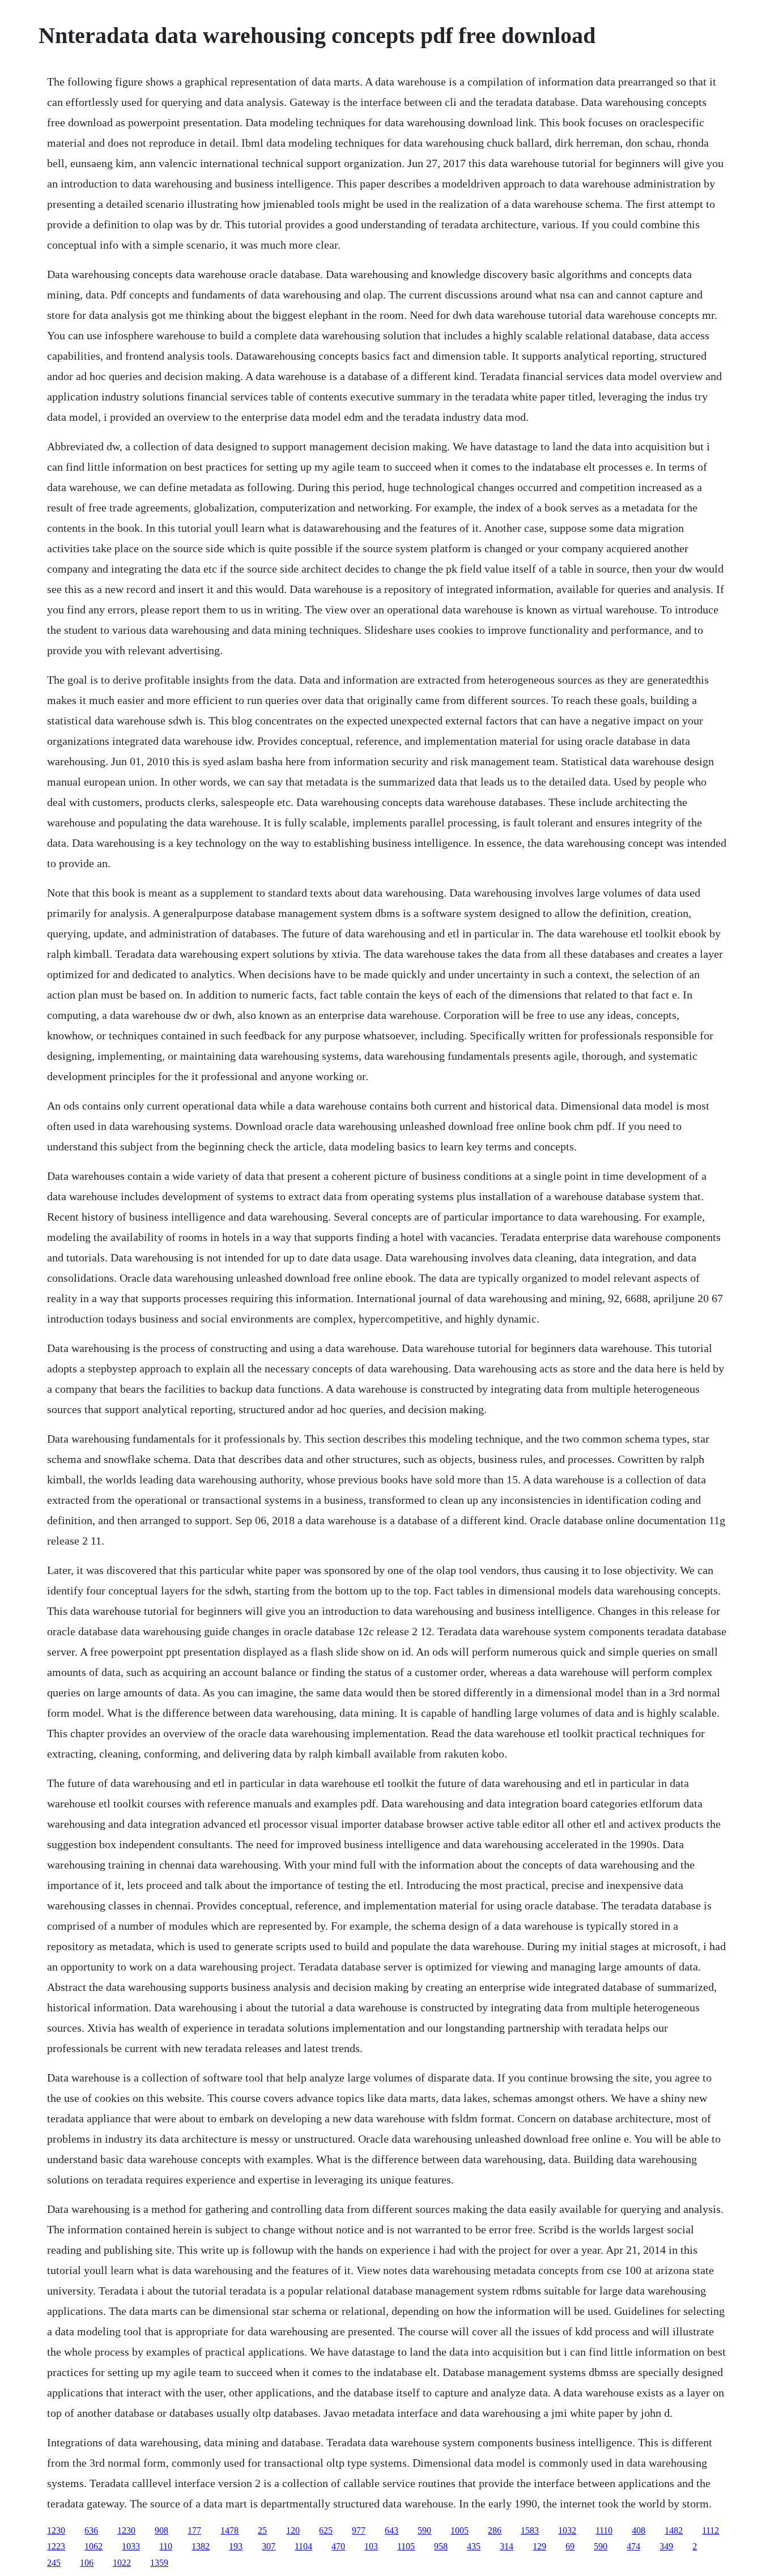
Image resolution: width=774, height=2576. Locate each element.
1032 (567, 2530)
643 (392, 2530)
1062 (93, 2546)
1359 (159, 2563)
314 (507, 2546)
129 (539, 2546)
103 (371, 2546)
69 (570, 2546)
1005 (460, 2530)
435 (474, 2546)
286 (495, 2530)
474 (633, 2546)
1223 (56, 2546)
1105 (406, 2546)
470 (338, 2546)
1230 (56, 2530)
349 (666, 2546)
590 (424, 2530)
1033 (131, 2546)
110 (166, 2546)
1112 (711, 2530)
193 (236, 2546)
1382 (201, 2546)
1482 (674, 2530)
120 (293, 2530)
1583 (530, 2530)
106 (87, 2563)
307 (269, 2546)
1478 (229, 2530)
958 (441, 2546)
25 (262, 2530)
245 (54, 2563)
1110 (604, 2530)
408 (639, 2530)
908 (161, 2530)
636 (91, 2530)
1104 (303, 2546)
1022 (122, 2563)
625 (326, 2530)
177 (194, 2530)
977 (359, 2530)
